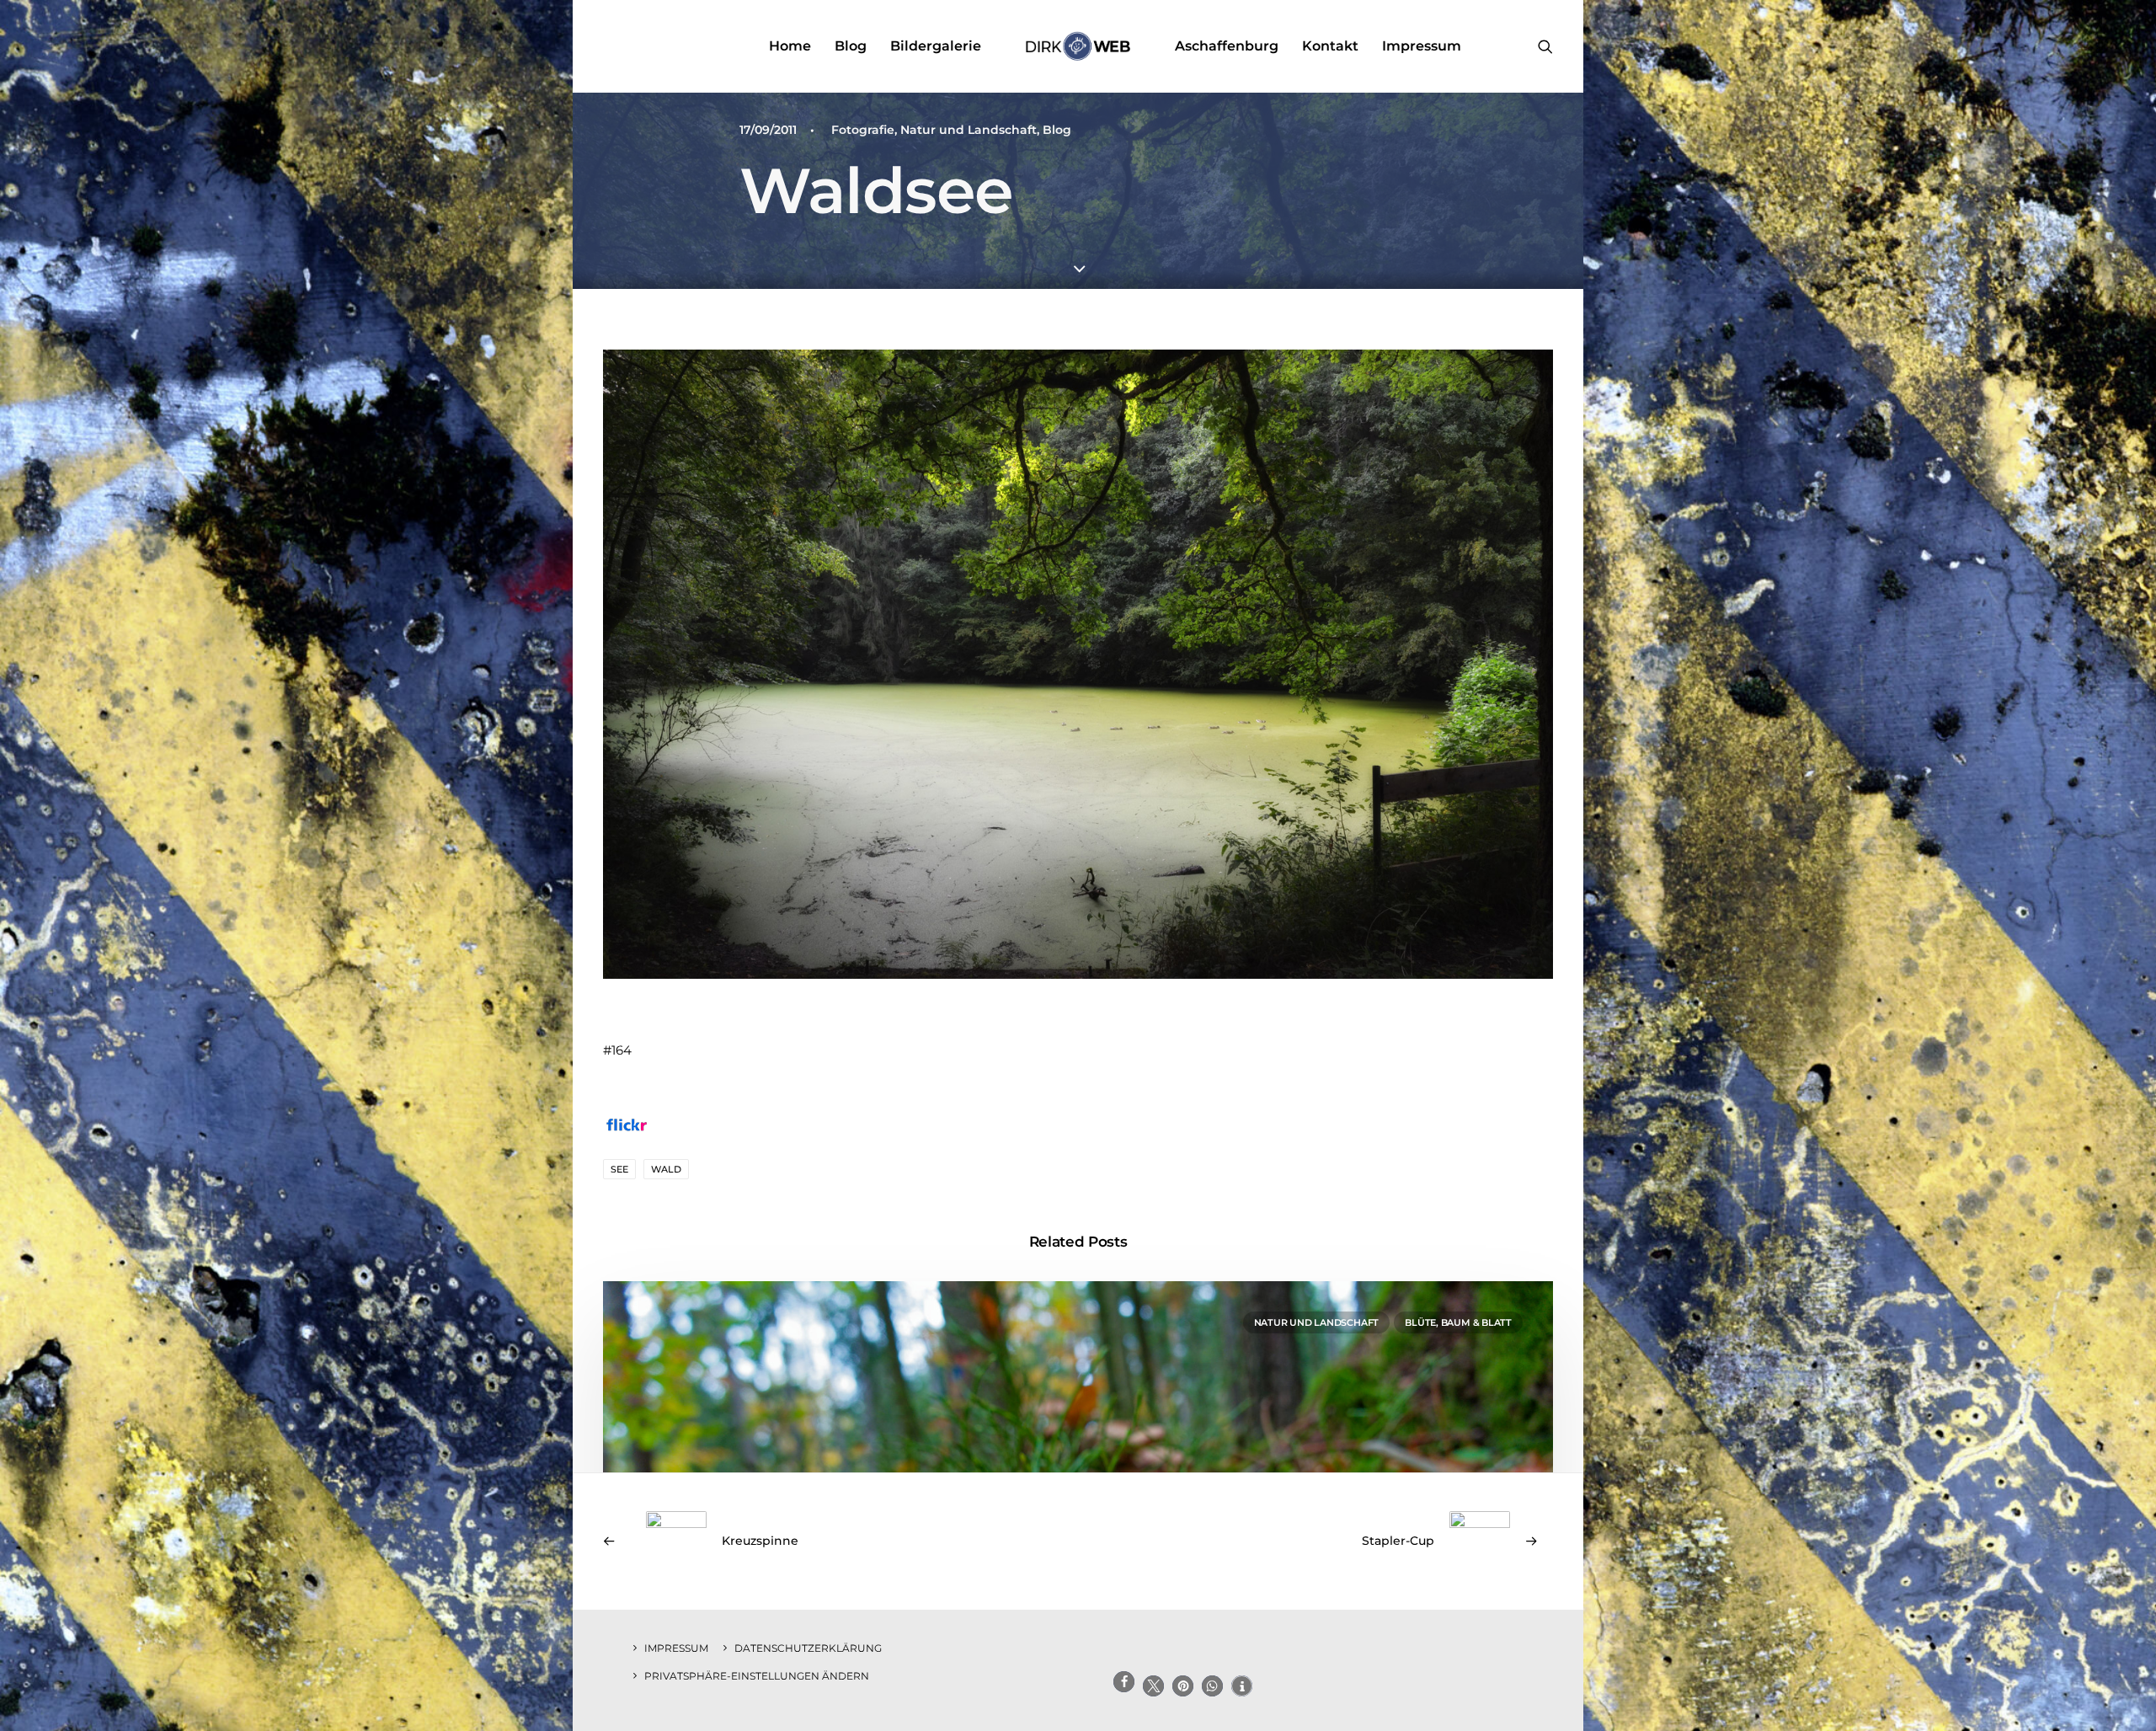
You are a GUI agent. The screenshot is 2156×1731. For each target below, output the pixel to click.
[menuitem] (790, 46)
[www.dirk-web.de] (1078, 46)
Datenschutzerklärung (808, 1648)
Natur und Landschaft (969, 130)
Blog (851, 46)
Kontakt (1330, 46)
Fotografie (863, 130)
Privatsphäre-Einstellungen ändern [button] (757, 1676)
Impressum (1422, 46)
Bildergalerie (936, 46)
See (619, 1169)
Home (790, 46)
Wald (666, 1169)
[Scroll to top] (2124, 1698)
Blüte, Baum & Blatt (1458, 1322)
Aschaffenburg (1227, 46)
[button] (1545, 46)
